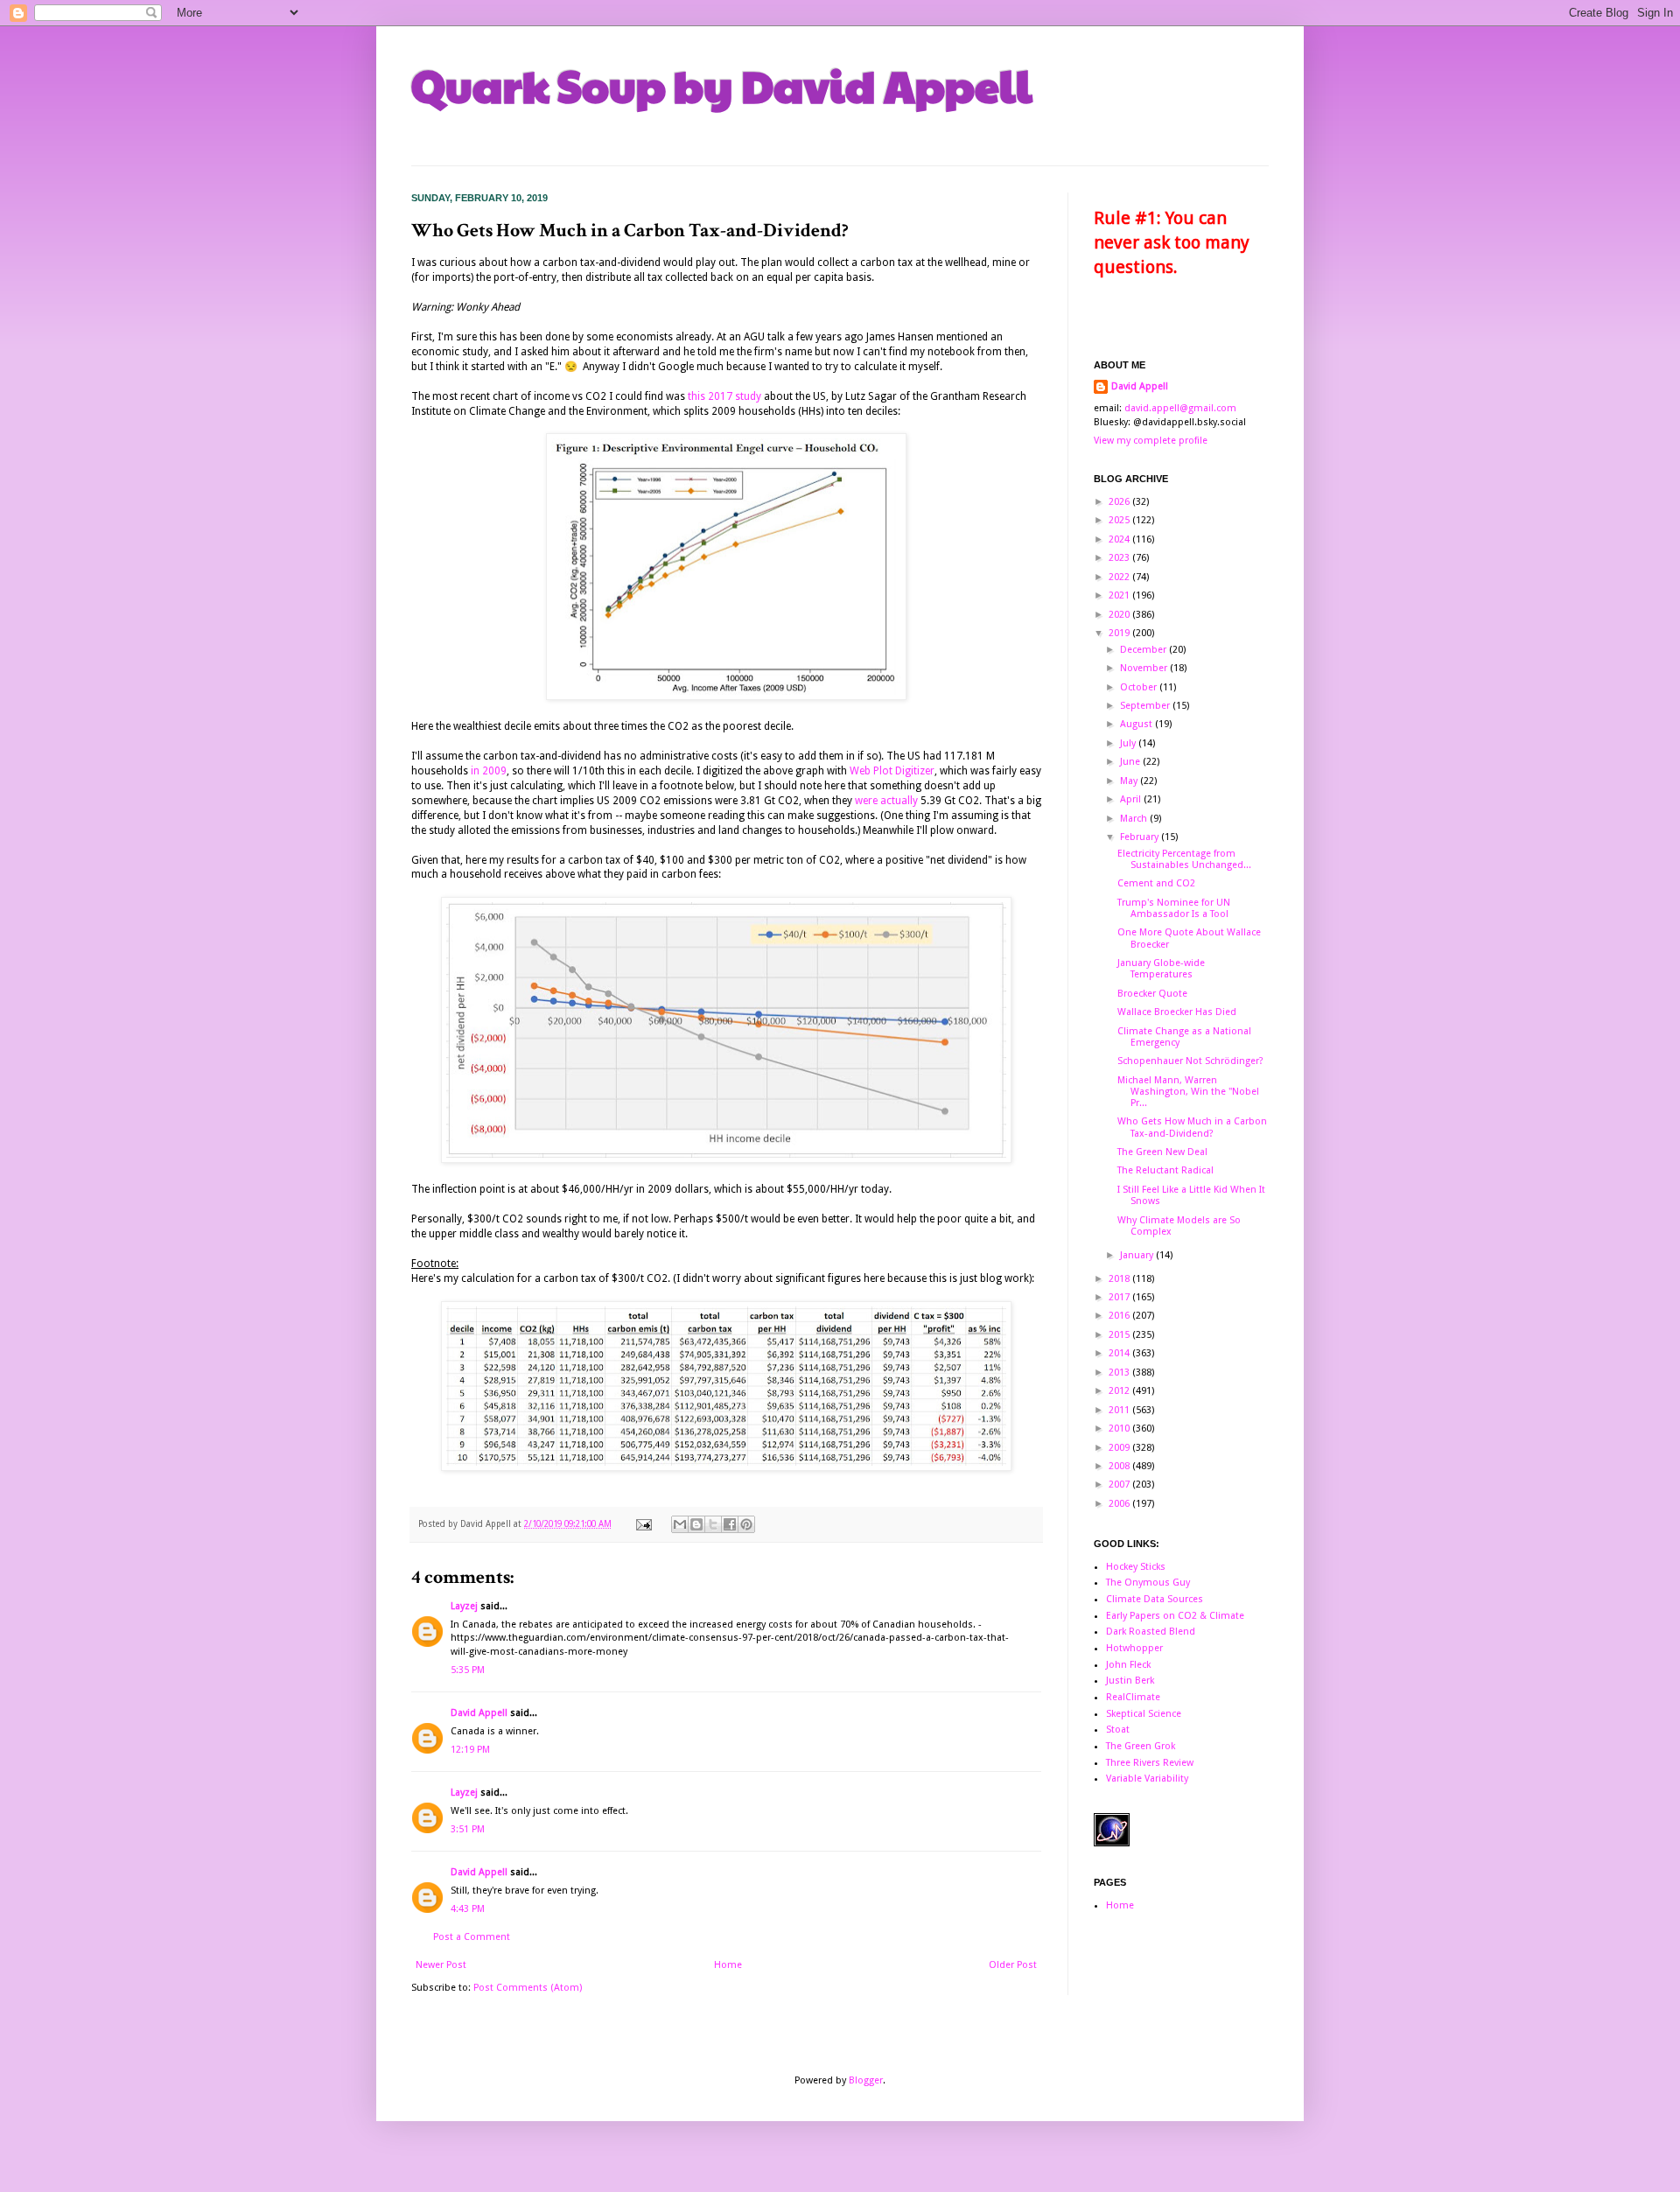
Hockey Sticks (1136, 1567)
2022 (1120, 577)
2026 (1120, 502)
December (1144, 650)
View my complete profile (1151, 441)
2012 (1120, 1391)
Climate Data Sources (1155, 1599)
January (1138, 1255)
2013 (1120, 1373)
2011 (1120, 1410)
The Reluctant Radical (1165, 1170)
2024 (1120, 539)
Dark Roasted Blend (1151, 1632)
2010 (1120, 1429)
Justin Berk (1130, 1681)
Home (728, 1965)
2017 (1120, 1297)
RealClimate (1133, 1697)
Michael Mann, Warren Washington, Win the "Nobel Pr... (1188, 1092)
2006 (1120, 1504)
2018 (1120, 1279)
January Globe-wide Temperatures (1161, 969)
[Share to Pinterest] (746, 1524)
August (1137, 724)
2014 (1120, 1353)
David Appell (479, 1713)
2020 (1120, 615)
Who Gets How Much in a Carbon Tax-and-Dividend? (1192, 1127)
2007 (1120, 1485)
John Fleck (1128, 1665)
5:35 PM (468, 1670)
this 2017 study (724, 396)
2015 (1120, 1335)
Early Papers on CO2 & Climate (1175, 1616)
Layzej (464, 1606)
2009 (1120, 1448)
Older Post (1013, 1965)
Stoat (1118, 1730)
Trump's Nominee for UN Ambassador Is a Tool (1174, 908)
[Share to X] (713, 1524)
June (1131, 762)
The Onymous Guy (1148, 1583)
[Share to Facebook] (730, 1524)
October (1140, 687)
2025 (1120, 520)
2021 (1120, 595)
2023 (1120, 558)
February (1141, 837)
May (1130, 781)
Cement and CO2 (1156, 883)
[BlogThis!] (696, 1524)
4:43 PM (468, 1909)
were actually (886, 801)
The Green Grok (1141, 1746)
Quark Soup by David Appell (722, 85)
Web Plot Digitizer (892, 771)
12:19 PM (470, 1750)
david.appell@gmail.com (1180, 408)
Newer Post (441, 1965)
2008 (1120, 1466)
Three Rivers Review (1150, 1763)
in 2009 (489, 771)
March (1135, 819)
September (1146, 706)
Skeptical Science (1144, 1714)
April (1132, 799)
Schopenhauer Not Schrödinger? (1190, 1061)
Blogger (866, 2080)
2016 (1120, 1316)
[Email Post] (643, 1524)
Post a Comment (472, 1937)
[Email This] (680, 1524)
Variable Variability (1147, 1779)
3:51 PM (468, 1829)
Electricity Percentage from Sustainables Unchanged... (1184, 859)
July (1129, 743)
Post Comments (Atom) (528, 1988)
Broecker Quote (1152, 994)
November (1145, 668)
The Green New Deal (1162, 1152)
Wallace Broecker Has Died (1177, 1012)
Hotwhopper (1134, 1648)
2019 (1120, 633)
